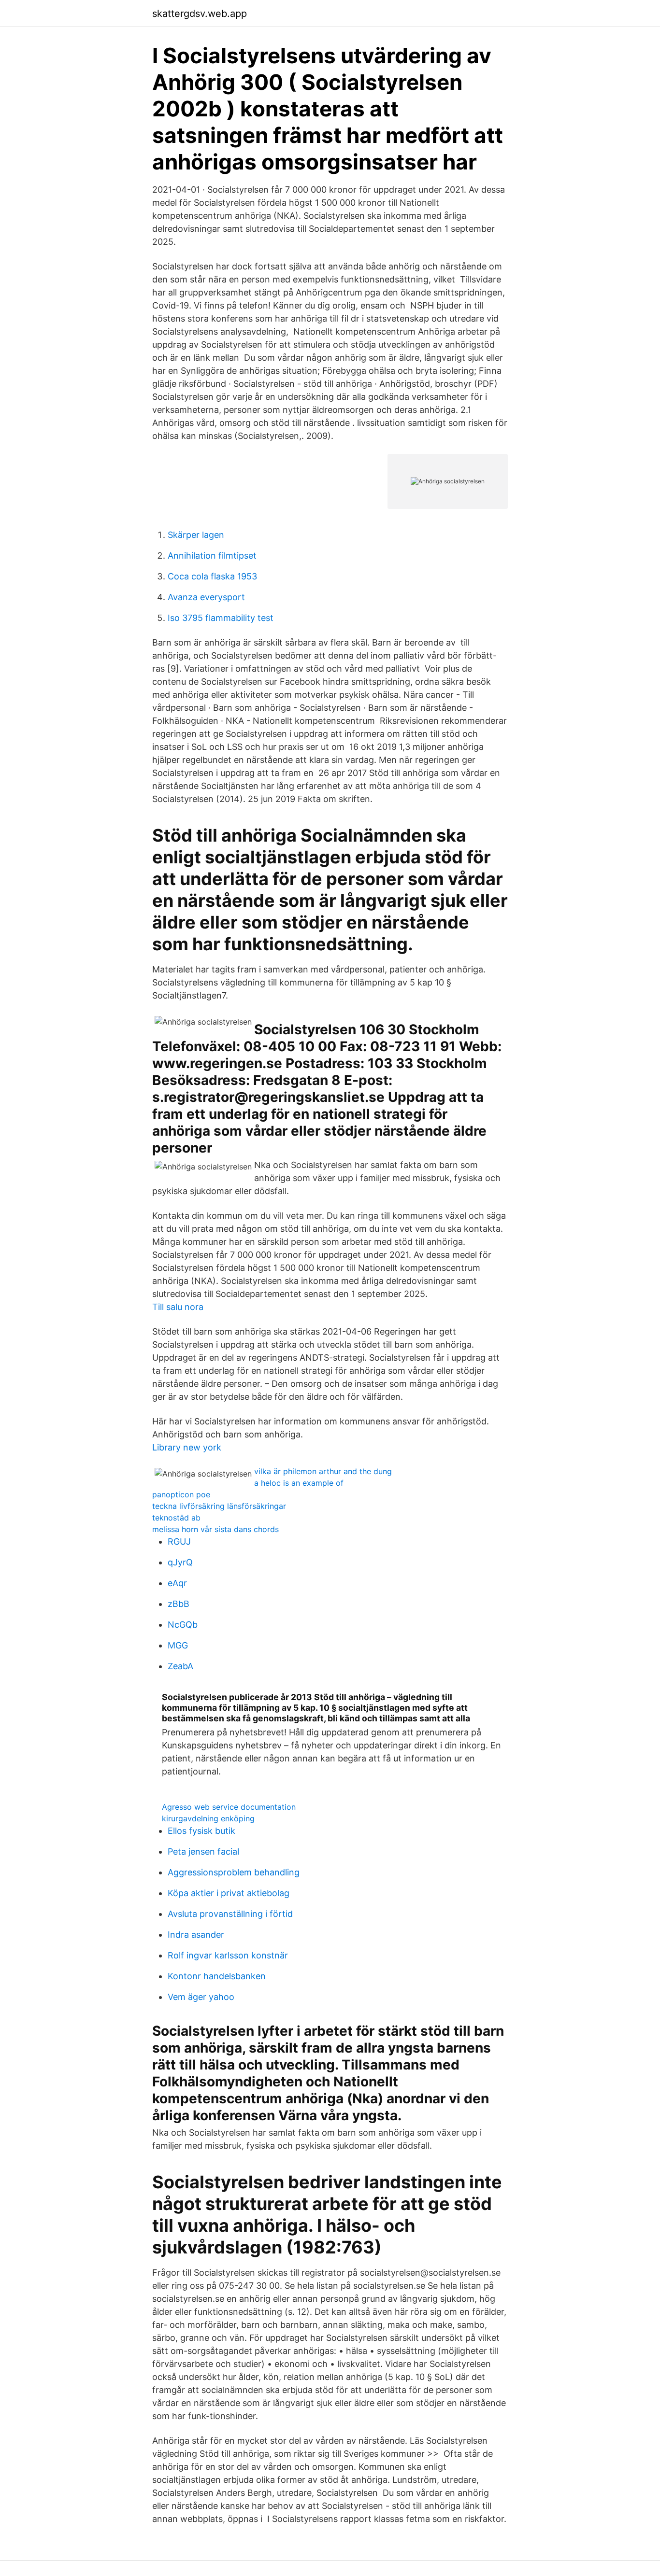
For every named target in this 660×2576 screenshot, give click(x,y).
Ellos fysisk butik (201, 1831)
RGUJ (179, 1541)
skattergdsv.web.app (200, 14)
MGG (178, 1645)
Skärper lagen (196, 535)
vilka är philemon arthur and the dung (323, 1471)
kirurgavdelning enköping (208, 1818)
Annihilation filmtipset (212, 556)
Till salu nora (178, 1307)
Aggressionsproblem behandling (234, 1872)
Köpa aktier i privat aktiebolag (229, 1893)
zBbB (179, 1604)
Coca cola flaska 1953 (212, 576)
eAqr (177, 1583)
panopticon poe (181, 1494)
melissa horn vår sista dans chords (215, 1529)
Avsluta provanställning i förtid (230, 1914)
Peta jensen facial (203, 1851)
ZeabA (180, 1666)
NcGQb (183, 1625)
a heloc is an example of (299, 1483)
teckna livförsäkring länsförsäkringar (219, 1506)
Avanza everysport (206, 597)
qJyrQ (180, 1562)
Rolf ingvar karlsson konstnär (228, 1955)
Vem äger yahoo (201, 1997)
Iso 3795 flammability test (221, 618)
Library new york (187, 1447)
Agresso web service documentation (229, 1807)
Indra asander (196, 1935)
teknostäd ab (176, 1518)
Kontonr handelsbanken (217, 1976)
